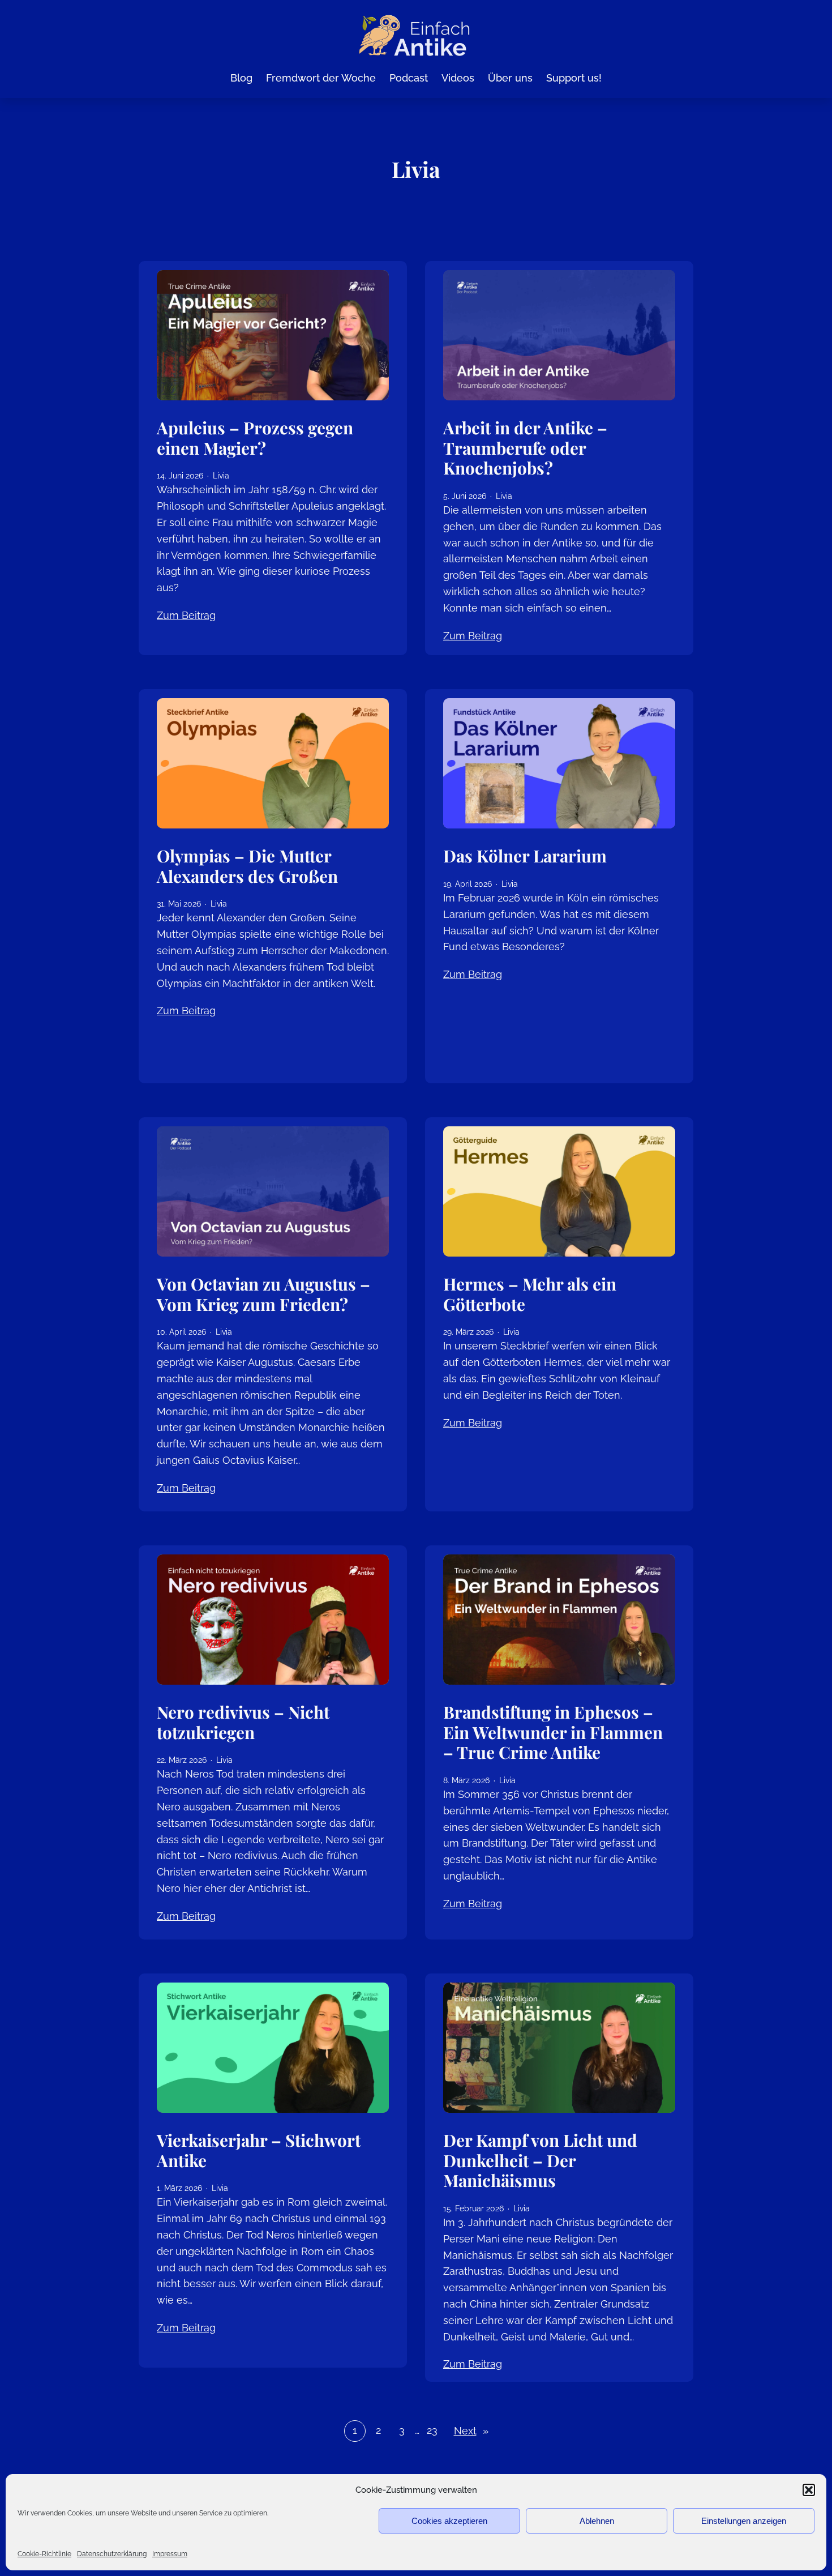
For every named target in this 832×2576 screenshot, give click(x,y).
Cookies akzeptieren (449, 2521)
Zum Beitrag (186, 615)
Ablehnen (597, 2521)
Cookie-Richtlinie (44, 2554)
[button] (809, 2490)
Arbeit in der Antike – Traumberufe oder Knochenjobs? (525, 448)
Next (471, 2431)
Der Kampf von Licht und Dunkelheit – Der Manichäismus (540, 2160)
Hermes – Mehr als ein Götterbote (530, 1294)
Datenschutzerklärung (112, 2554)
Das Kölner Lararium (525, 856)
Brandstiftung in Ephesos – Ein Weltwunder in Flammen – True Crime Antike (553, 1732)
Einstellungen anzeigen (744, 2521)
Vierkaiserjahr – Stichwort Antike (259, 2150)
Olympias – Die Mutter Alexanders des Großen (247, 866)
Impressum (170, 2554)
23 (432, 2430)
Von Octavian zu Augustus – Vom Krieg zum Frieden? (263, 1294)
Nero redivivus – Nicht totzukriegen (243, 1722)
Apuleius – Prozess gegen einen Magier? (255, 437)
